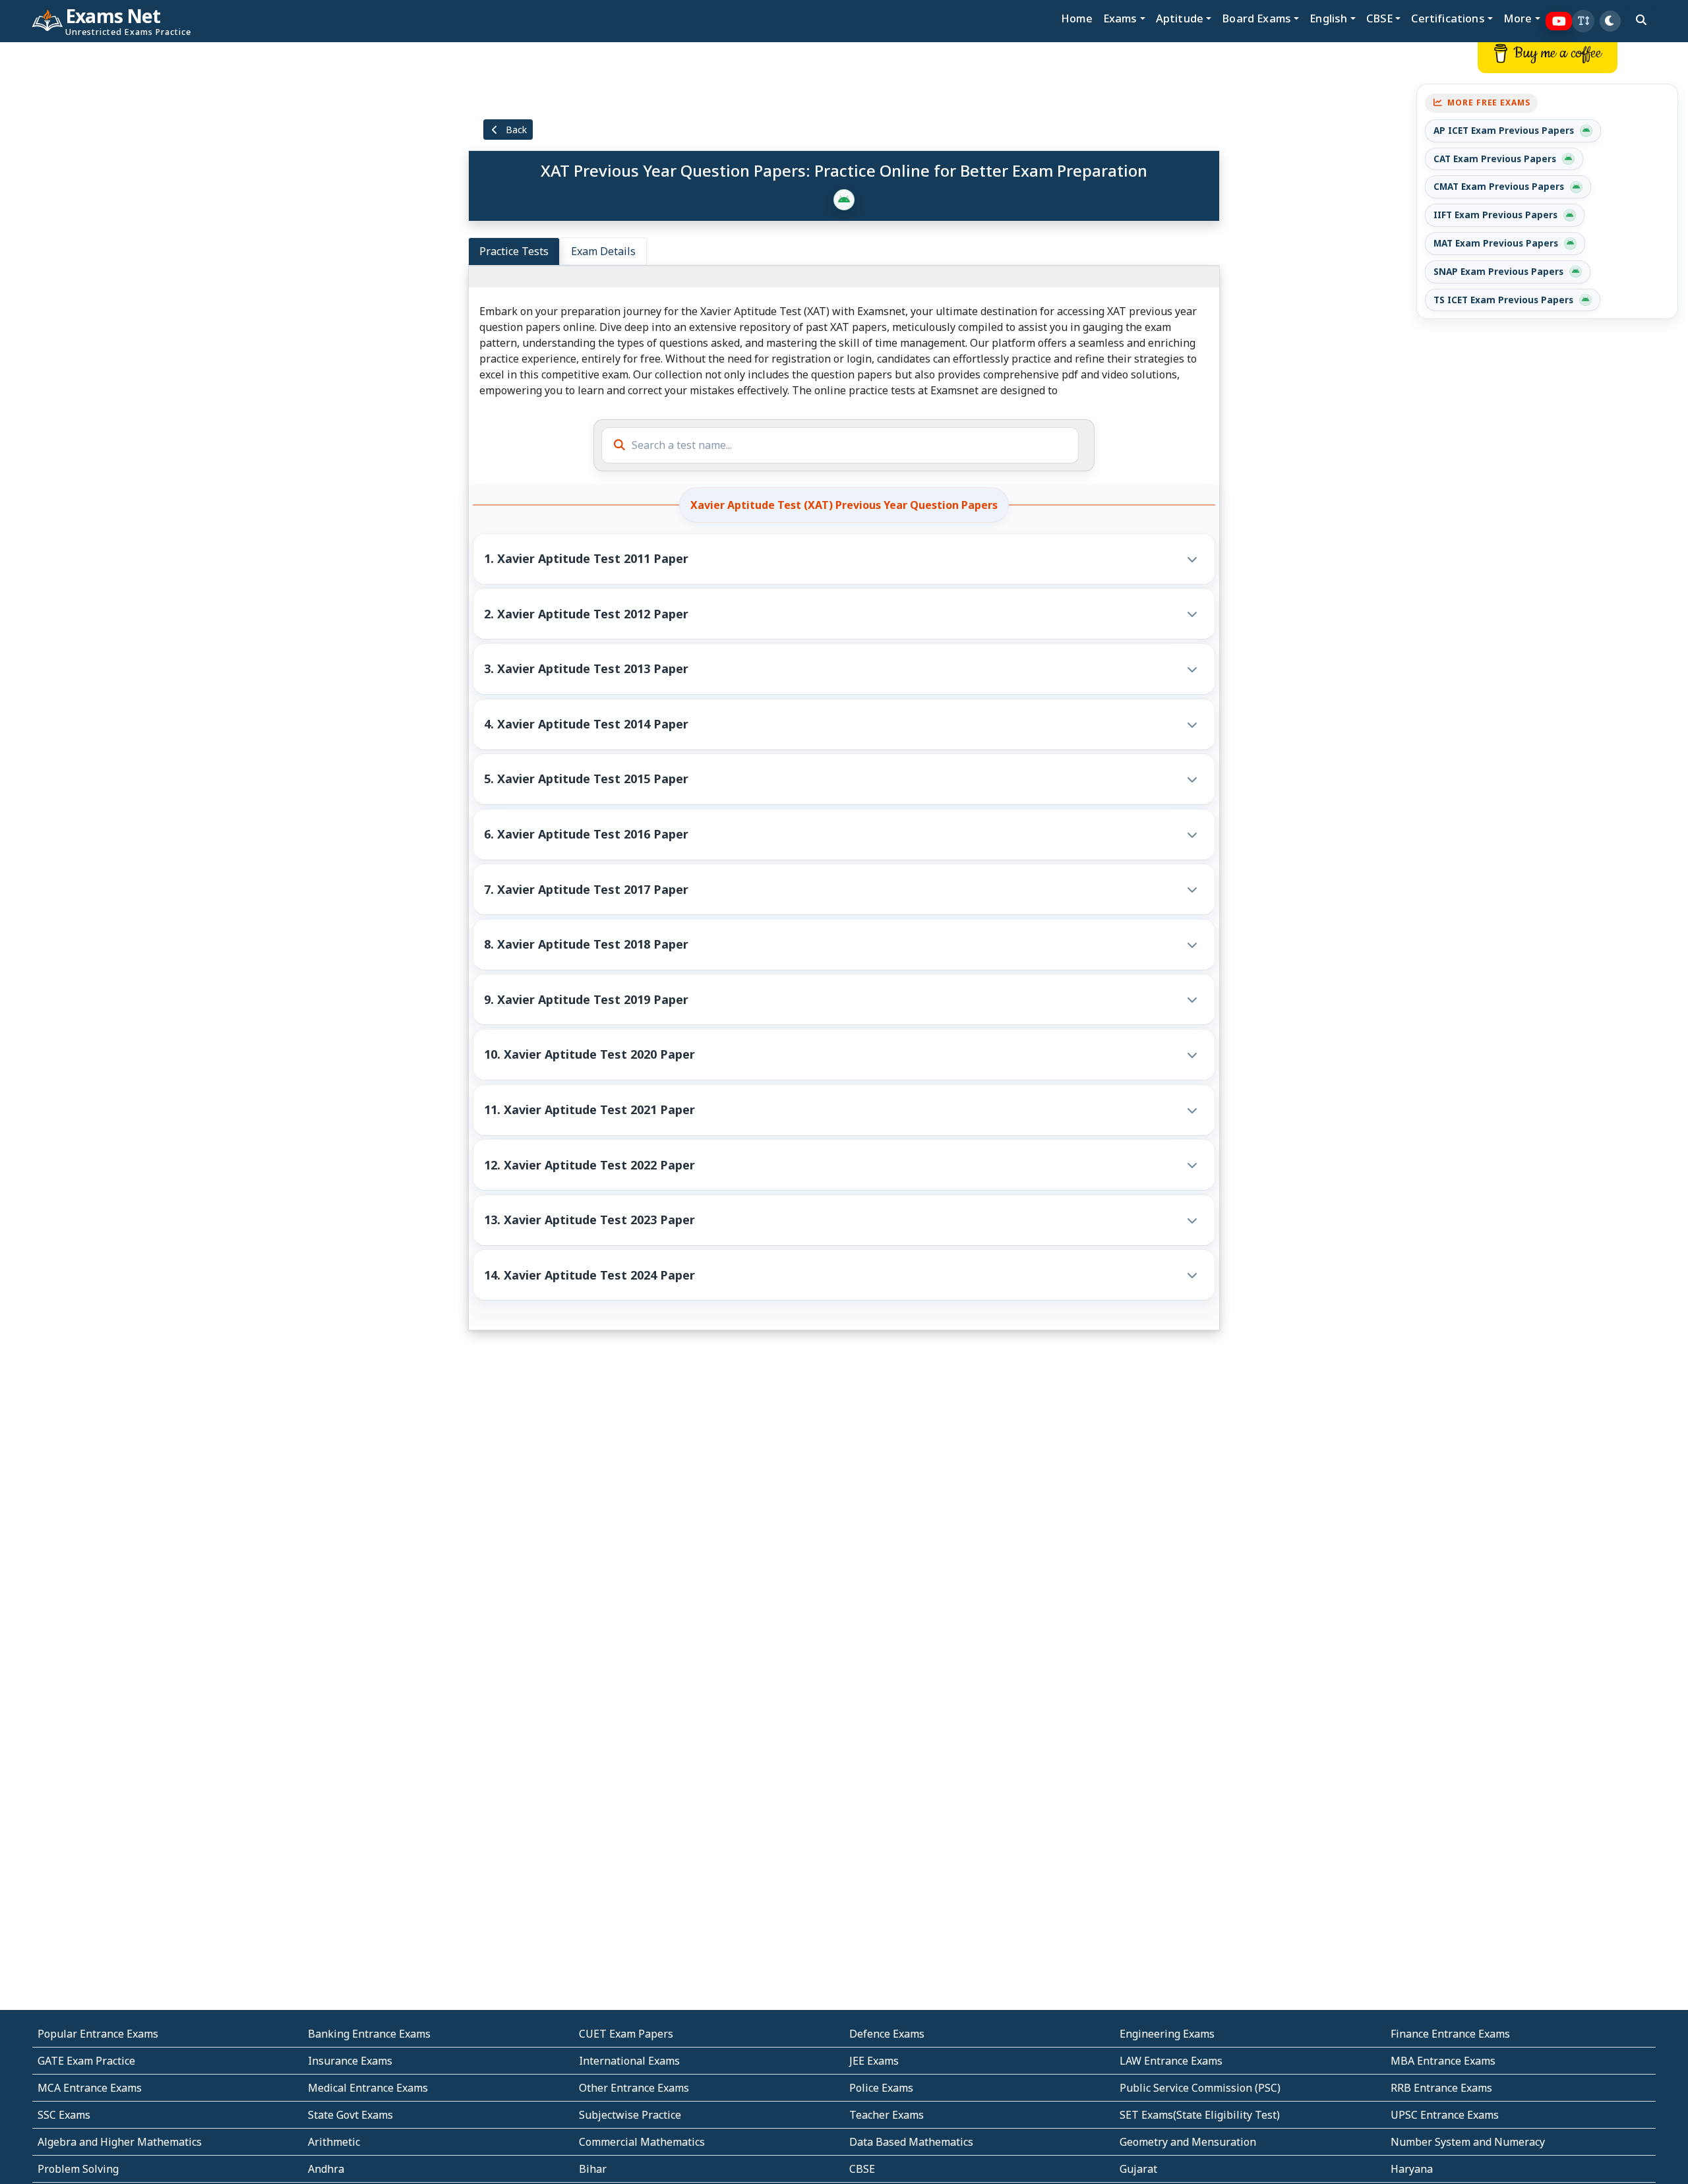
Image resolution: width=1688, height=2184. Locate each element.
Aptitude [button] (1180, 18)
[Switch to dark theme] (1610, 21)
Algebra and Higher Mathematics (120, 2142)
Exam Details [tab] (603, 251)
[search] (1641, 20)
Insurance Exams (350, 2061)
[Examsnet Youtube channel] (1559, 21)
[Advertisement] (140, 242)
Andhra (326, 2169)
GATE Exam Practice (86, 2061)
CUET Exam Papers (626, 2034)
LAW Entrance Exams (1171, 2061)
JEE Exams (874, 2061)
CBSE (862, 2169)
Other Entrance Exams (634, 2088)
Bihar (593, 2169)
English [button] (1328, 18)
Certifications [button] (1448, 18)
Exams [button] (1120, 18)
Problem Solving (78, 2169)
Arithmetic (334, 2142)
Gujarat (1138, 2169)
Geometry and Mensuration (1188, 2142)
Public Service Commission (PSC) (1200, 2088)
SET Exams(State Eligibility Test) (1200, 2115)
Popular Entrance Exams (98, 2034)
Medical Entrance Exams (368, 2088)
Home (1077, 18)
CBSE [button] (1380, 18)
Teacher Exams (887, 2115)
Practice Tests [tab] (514, 251)
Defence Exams (887, 2034)
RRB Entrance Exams (1441, 2088)
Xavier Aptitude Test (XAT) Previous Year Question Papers (844, 505)
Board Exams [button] (1256, 18)
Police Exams (881, 2088)
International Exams (629, 2061)
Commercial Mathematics (642, 2142)
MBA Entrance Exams (1443, 2061)
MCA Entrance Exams (90, 2088)
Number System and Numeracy (1468, 2142)
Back (515, 130)
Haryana (1412, 2169)
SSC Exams (64, 2115)
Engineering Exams (1167, 2034)
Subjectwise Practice (630, 2115)
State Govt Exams (350, 2115)
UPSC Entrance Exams (1445, 2115)
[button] (1583, 21)
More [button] (1518, 18)
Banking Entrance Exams (369, 2034)
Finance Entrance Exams (1450, 2034)
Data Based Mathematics (911, 2142)
